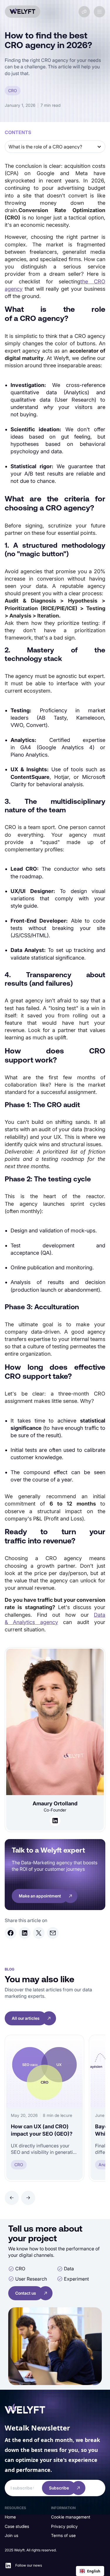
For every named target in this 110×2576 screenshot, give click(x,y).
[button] (99, 12)
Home (10, 2517)
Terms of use (63, 2535)
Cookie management (71, 2517)
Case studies (17, 2526)
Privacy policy (64, 2526)
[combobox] (90, 2571)
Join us (11, 2535)
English (94, 2571)
